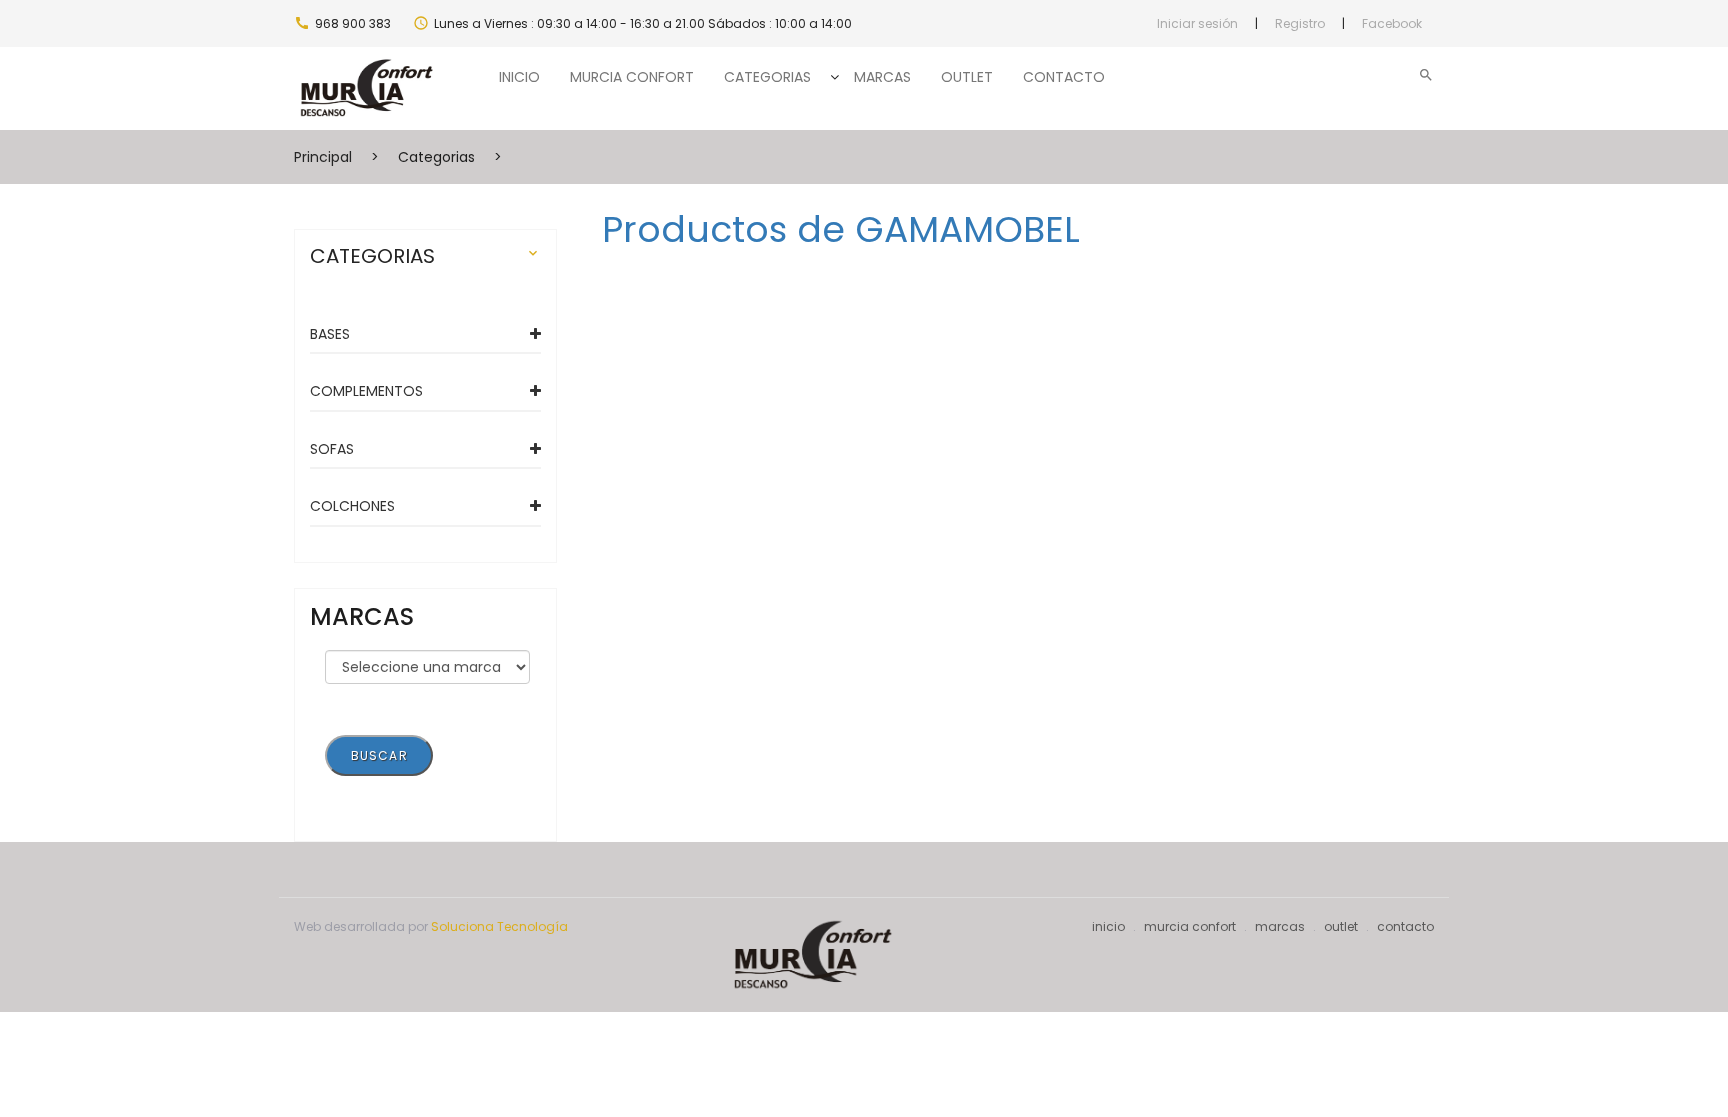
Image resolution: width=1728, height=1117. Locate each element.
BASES (330, 334)
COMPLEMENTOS (366, 391)
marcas (1280, 926)
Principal (323, 157)
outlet (1341, 926)
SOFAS (332, 449)
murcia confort (1190, 926)
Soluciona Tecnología (499, 926)
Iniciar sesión (1197, 23)
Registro (1300, 23)
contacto (1405, 926)
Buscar (379, 755)
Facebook (1392, 23)
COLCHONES (352, 506)
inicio (1108, 926)
